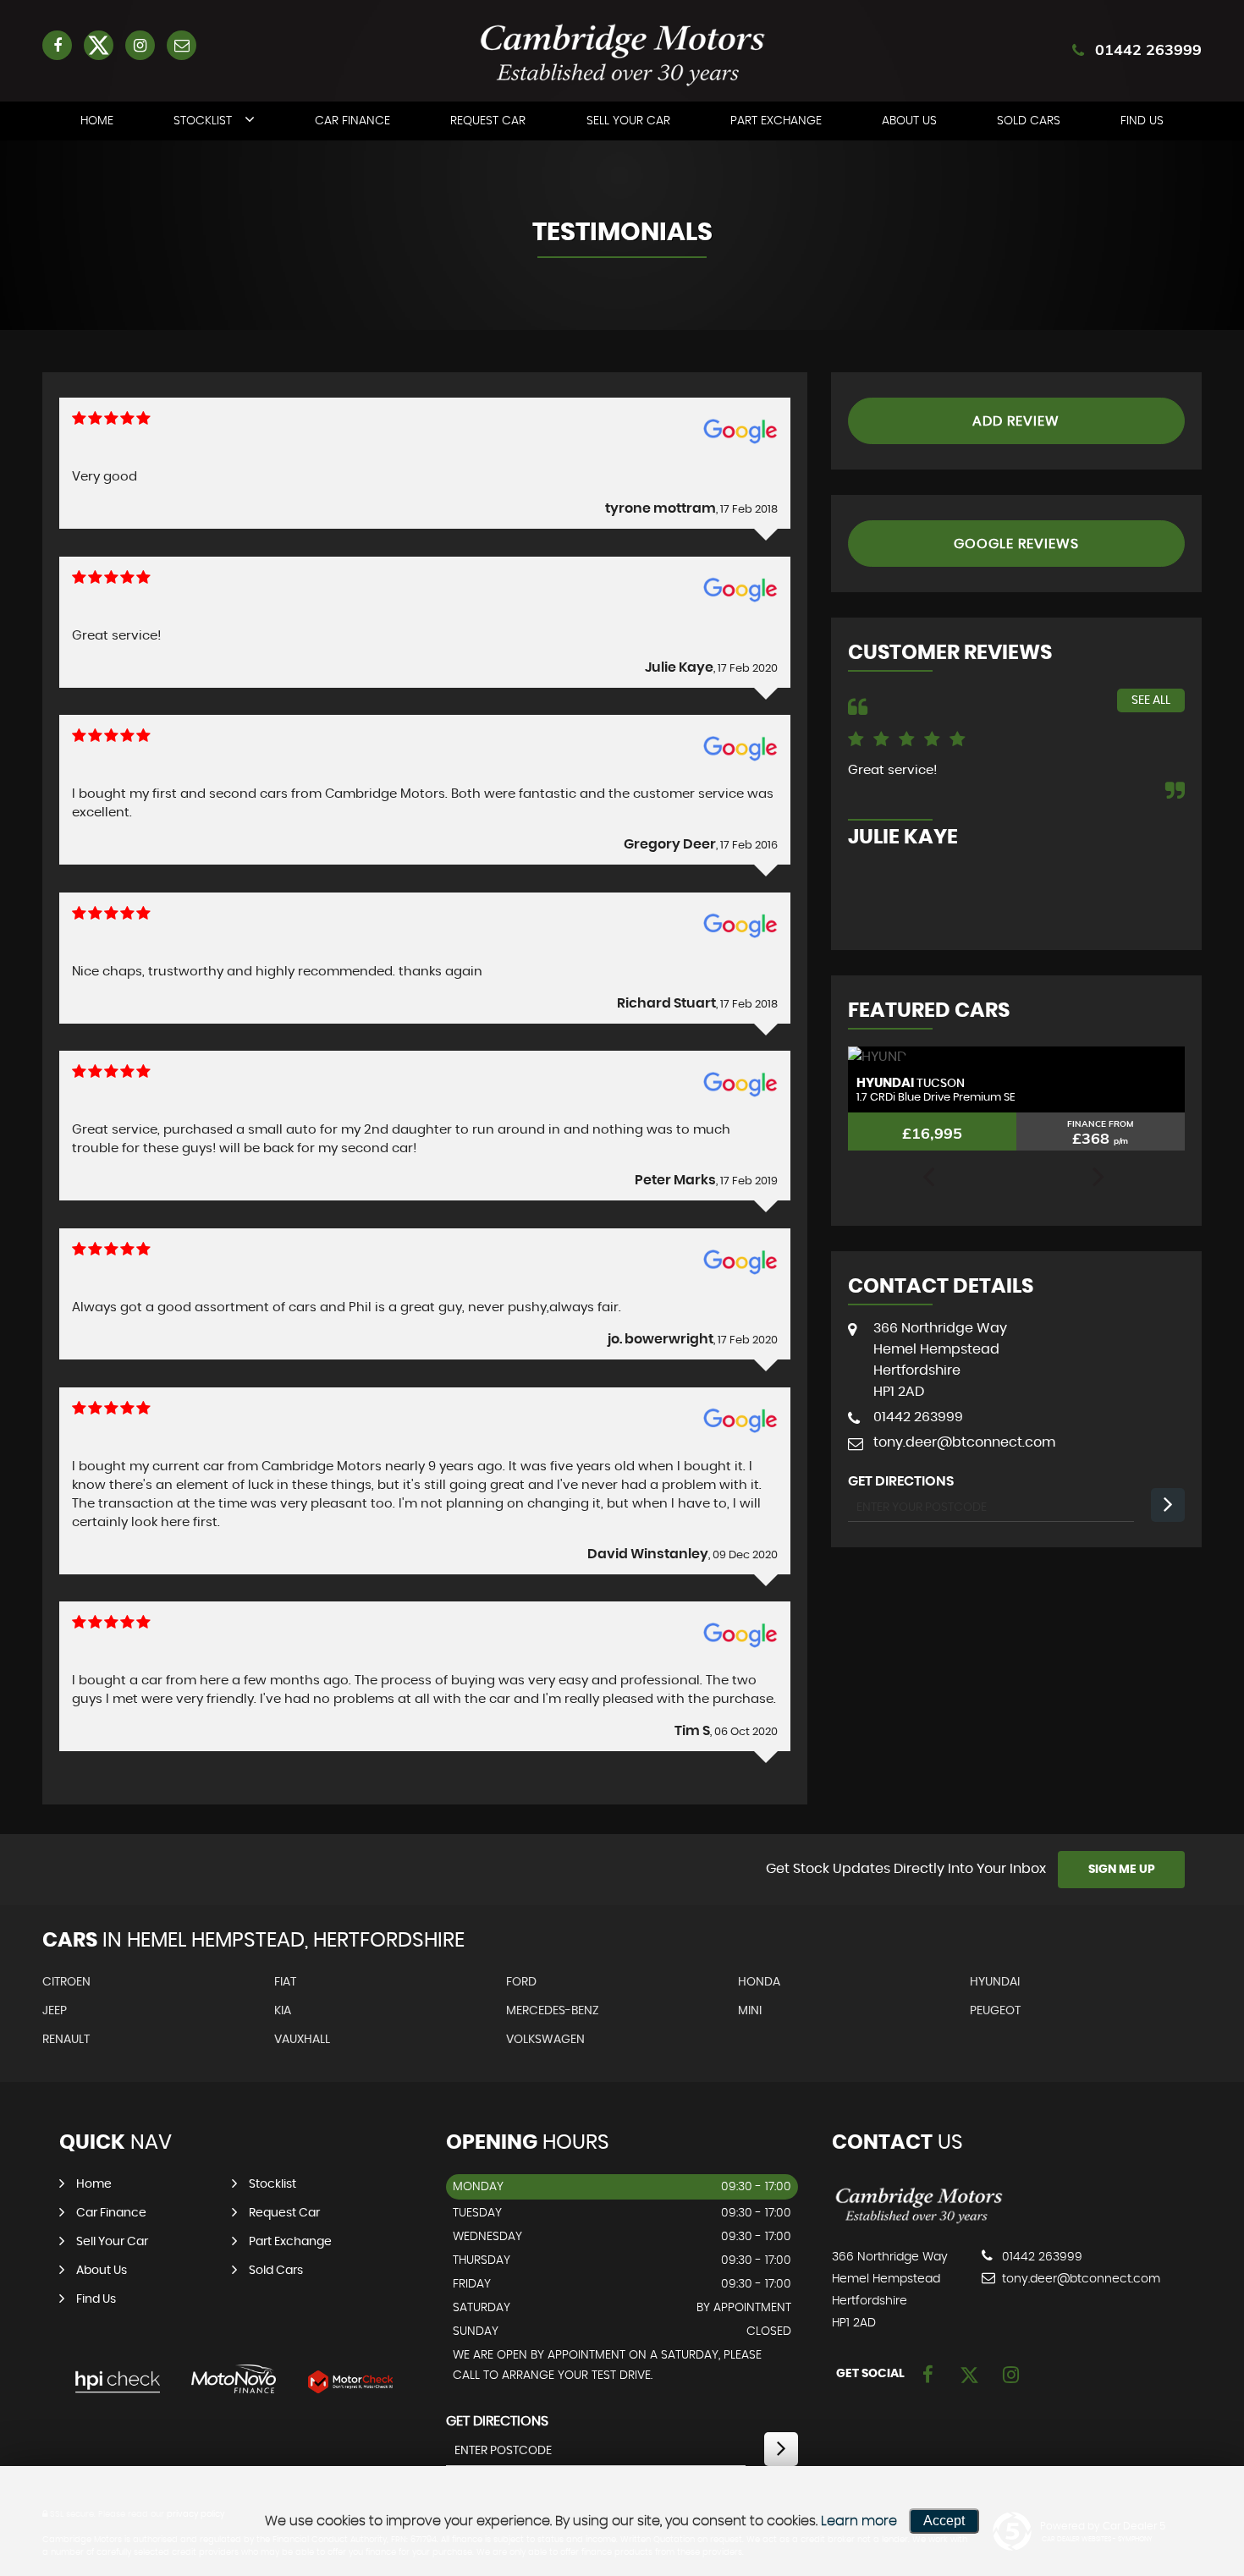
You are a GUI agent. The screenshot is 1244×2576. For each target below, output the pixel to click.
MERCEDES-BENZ (553, 2011)
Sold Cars (1029, 121)
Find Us (1142, 121)
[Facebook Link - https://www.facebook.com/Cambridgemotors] (57, 45)
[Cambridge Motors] (919, 2222)
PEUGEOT (995, 2011)
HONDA (759, 1982)
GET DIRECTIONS (497, 2421)
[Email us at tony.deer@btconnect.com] (182, 45)
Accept (944, 2521)
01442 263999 (1148, 49)
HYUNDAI (995, 1982)
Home (97, 121)
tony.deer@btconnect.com (964, 1442)
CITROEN (66, 1982)
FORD (521, 1982)
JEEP (55, 2011)
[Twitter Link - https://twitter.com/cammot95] (99, 45)
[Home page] (622, 53)
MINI (750, 2011)
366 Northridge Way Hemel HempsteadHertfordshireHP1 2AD (940, 1360)
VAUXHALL (302, 2040)
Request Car (488, 121)
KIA (283, 2011)
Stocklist (203, 121)
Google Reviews (1016, 544)
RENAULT (66, 2040)
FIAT (285, 1982)
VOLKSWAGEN (545, 2040)
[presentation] (929, 1178)
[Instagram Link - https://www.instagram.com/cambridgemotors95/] (140, 45)
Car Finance (352, 121)
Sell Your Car (628, 121)
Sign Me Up (1122, 1870)
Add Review (1016, 421)
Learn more (859, 2521)
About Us (909, 121)
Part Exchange (776, 121)
